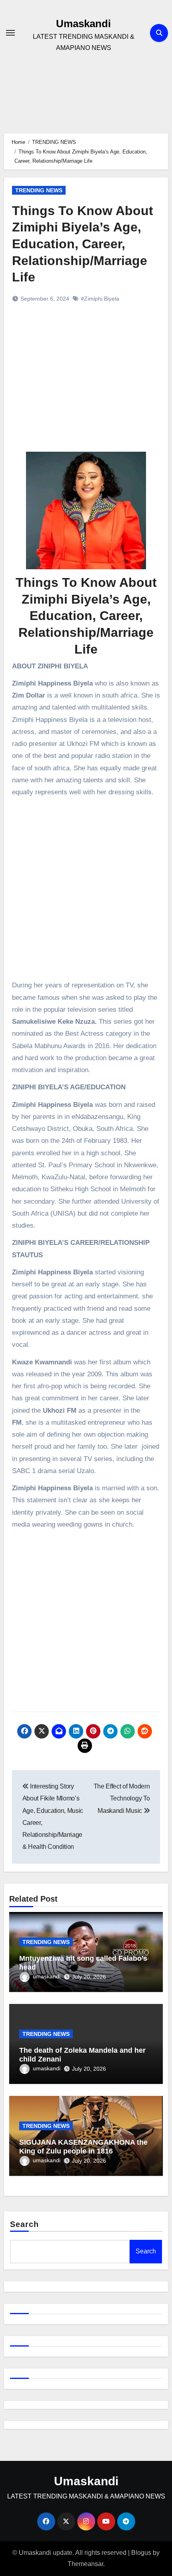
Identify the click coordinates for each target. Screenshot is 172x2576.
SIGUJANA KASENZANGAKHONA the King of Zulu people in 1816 (83, 2147)
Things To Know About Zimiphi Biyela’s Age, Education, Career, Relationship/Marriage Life (83, 244)
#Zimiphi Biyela (100, 299)
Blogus (141, 2553)
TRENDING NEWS (39, 190)
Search (25, 2224)
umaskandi (47, 1976)
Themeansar (85, 2564)
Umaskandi (83, 24)
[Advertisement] (87, 386)
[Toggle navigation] (10, 33)
